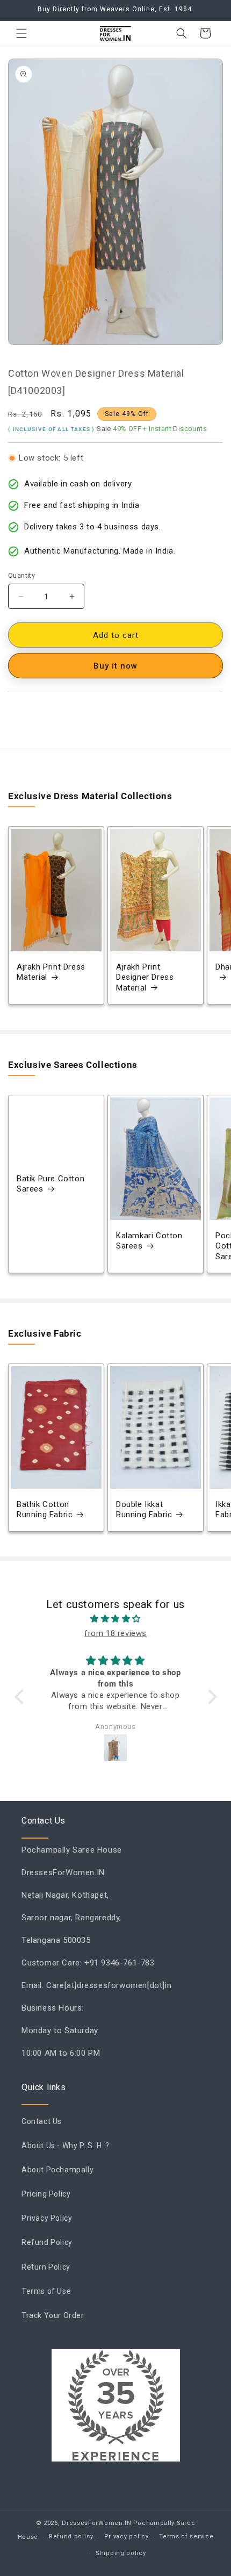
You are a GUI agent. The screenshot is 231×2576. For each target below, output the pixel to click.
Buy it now (115, 666)
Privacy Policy (47, 2218)
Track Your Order (53, 2315)
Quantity (21, 575)
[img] (116, 1619)
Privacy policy (127, 2536)
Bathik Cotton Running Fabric (45, 1510)
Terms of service (186, 2536)
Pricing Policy (46, 2194)
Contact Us (42, 2121)
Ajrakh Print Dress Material (51, 972)
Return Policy (46, 2267)
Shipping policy (121, 2553)
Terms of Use (46, 2291)
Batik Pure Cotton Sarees (50, 1184)
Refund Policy (47, 2242)
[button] (21, 33)
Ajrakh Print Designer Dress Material (145, 977)
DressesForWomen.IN (97, 2523)
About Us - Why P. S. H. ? (66, 2146)
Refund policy (71, 2536)
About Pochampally (57, 2170)
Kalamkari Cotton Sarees (149, 1241)
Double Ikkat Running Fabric (144, 1510)
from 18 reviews (115, 1633)
